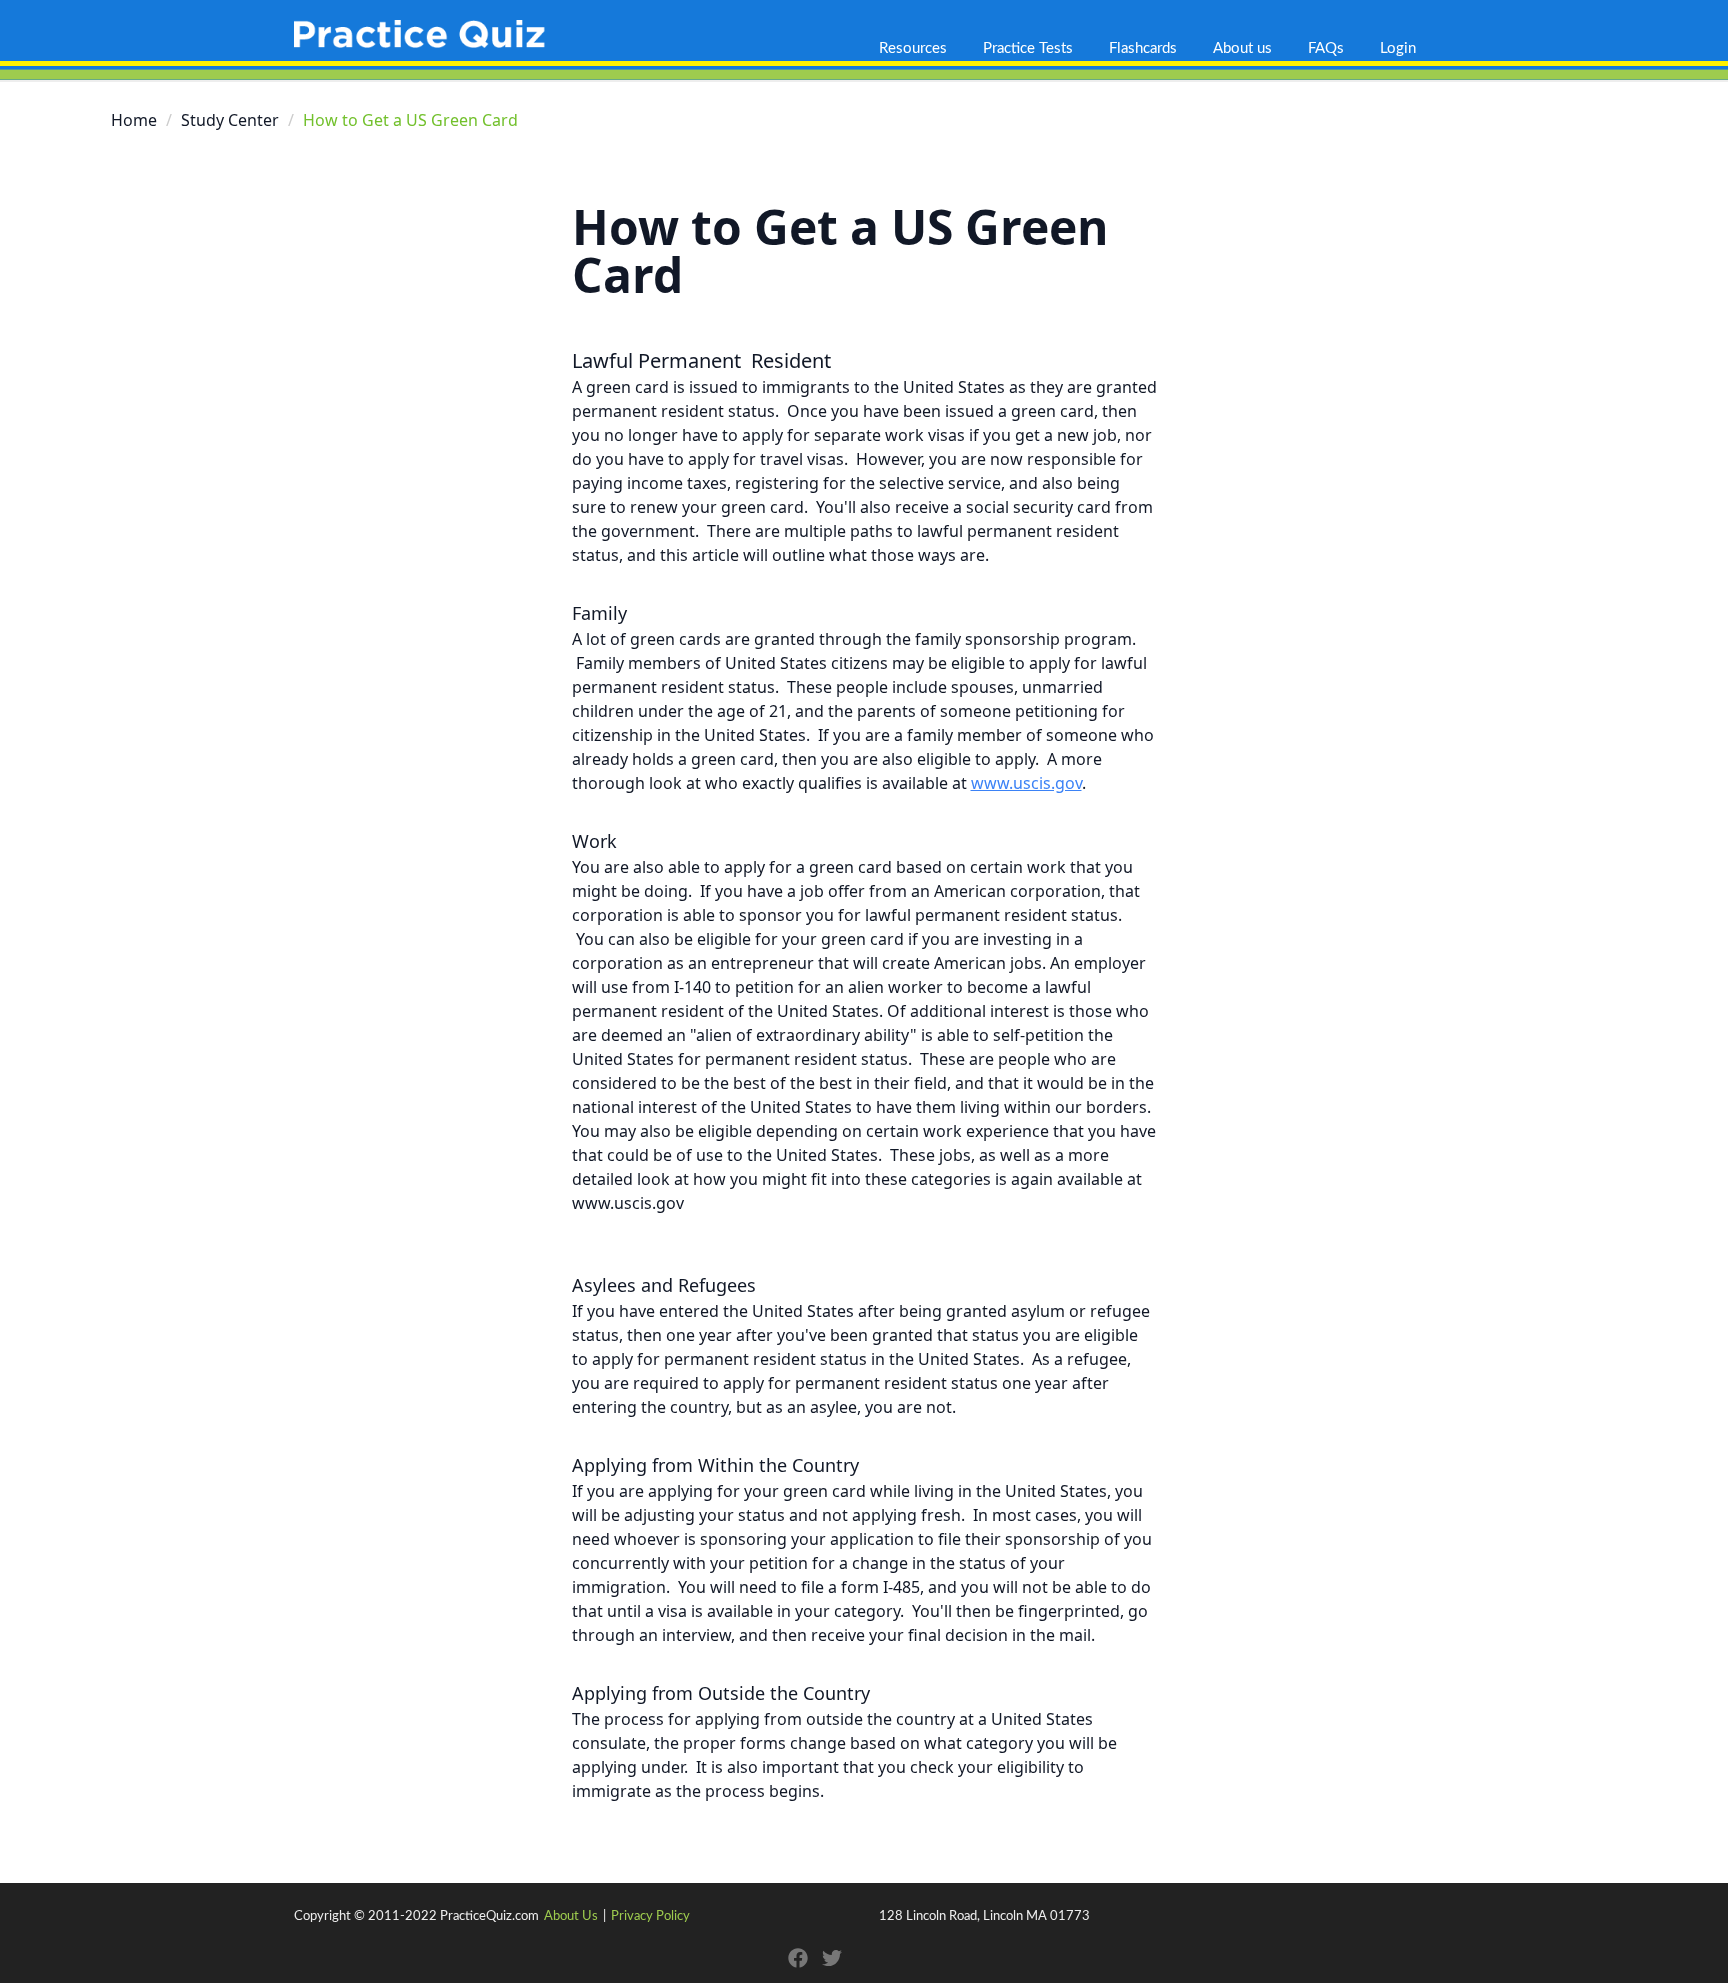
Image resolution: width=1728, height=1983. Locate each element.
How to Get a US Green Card (840, 250)
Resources (913, 48)
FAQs (1326, 48)
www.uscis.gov (1026, 783)
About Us (571, 1916)
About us (1242, 48)
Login (1398, 48)
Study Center (230, 120)
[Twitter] (832, 1958)
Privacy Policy (650, 1916)
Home (134, 120)
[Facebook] (798, 1958)
